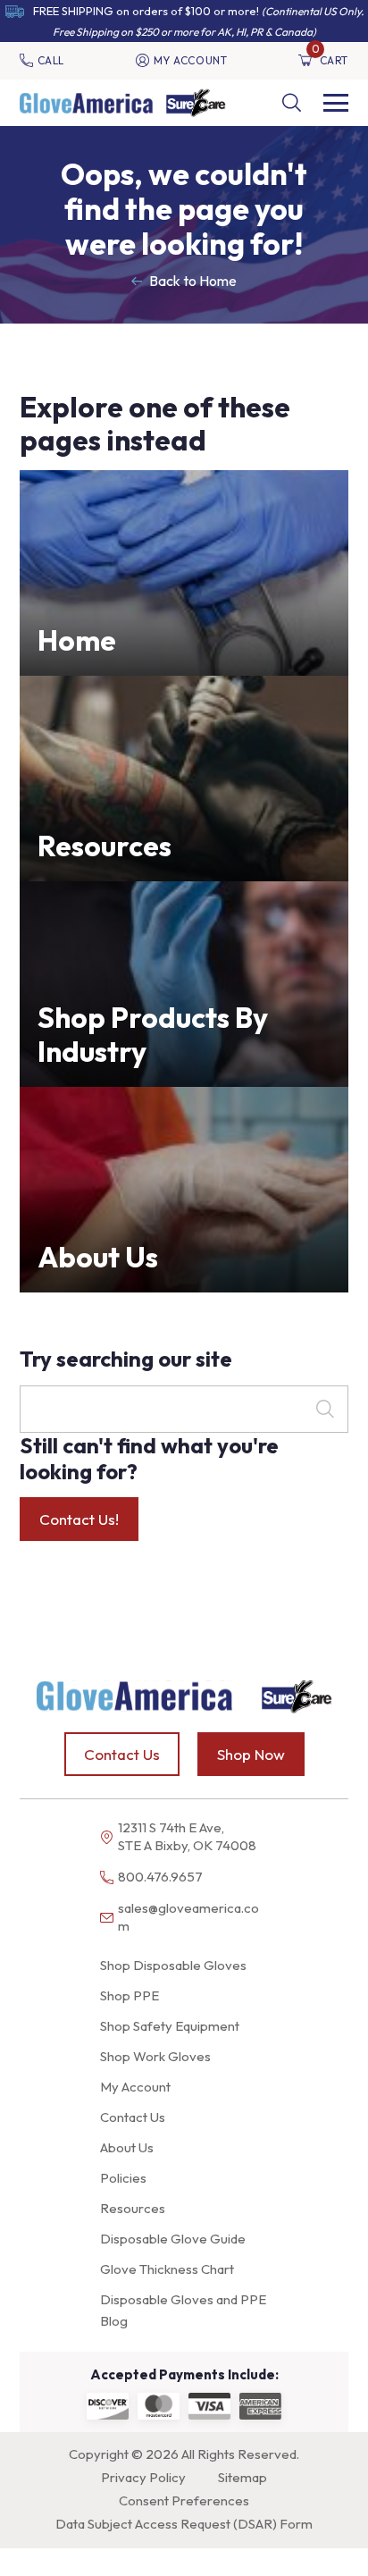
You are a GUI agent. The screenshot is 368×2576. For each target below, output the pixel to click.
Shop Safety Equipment (170, 2026)
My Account (191, 60)
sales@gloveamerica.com (188, 1917)
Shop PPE (130, 1995)
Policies (123, 2178)
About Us (127, 2147)
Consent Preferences (184, 2500)
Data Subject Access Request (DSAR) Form (184, 2524)
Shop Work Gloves (155, 2056)
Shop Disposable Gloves (173, 1965)
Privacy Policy (143, 2477)
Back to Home (193, 281)
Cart (330, 60)
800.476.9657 (160, 1877)
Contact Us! (79, 1519)
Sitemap (243, 2477)
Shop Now (251, 1754)
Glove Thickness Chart (167, 2269)
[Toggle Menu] (336, 103)
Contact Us (122, 1754)
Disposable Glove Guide (173, 2239)
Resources (133, 2208)
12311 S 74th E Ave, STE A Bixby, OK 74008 (187, 1836)
